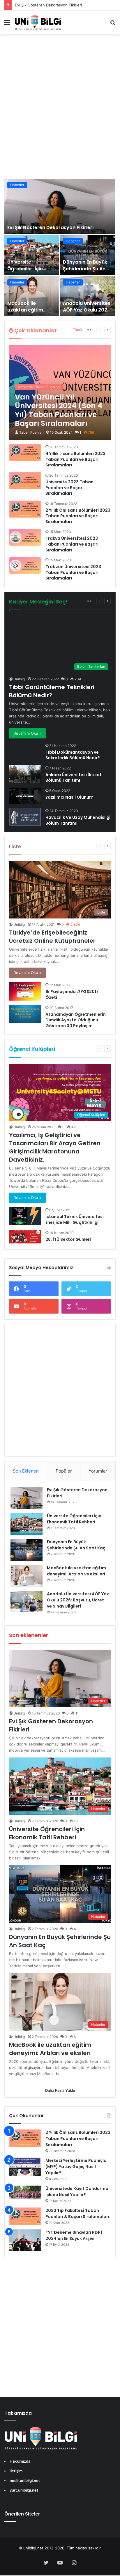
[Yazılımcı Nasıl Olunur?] (25, 796)
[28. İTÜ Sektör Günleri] (25, 1237)
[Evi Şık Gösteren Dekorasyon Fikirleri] (60, 206)
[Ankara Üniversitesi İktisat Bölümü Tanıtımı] (25, 774)
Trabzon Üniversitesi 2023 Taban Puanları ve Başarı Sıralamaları (73, 572)
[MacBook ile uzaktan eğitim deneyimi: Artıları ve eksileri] (32, 296)
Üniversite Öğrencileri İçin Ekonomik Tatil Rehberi (25, 272)
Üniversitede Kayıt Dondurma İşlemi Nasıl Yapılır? (77, 2192)
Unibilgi (20, 679)
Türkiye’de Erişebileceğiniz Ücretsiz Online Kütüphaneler (52, 937)
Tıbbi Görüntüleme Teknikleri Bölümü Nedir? (52, 691)
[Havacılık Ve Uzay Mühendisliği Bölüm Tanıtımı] (25, 817)
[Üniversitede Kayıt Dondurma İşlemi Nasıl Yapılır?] (25, 2193)
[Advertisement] (60, 113)
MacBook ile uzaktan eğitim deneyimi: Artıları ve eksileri (31, 313)
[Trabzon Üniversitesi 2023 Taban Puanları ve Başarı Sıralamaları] (25, 565)
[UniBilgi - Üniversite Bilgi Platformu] (38, 22)
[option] (60, 248)
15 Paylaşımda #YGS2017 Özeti (72, 994)
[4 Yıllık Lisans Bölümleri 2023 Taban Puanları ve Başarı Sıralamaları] (25, 452)
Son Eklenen (26, 1471)
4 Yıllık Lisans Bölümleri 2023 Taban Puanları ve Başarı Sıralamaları (75, 459)
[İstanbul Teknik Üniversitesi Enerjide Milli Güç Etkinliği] (25, 1216)
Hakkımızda (20, 2461)
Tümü (77, 330)
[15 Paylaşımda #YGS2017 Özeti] (25, 991)
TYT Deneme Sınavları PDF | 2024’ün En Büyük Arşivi (74, 2235)
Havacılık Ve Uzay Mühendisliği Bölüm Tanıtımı (78, 820)
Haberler (17, 185)
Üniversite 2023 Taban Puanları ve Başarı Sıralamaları (69, 488)
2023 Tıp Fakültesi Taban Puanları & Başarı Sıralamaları (77, 2213)
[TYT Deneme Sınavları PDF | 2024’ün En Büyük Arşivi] (25, 2240)
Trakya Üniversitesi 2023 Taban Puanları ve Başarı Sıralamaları (72, 544)
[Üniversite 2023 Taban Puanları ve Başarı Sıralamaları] (25, 481)
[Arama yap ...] (113, 24)
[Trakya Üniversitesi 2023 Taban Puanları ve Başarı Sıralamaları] (25, 537)
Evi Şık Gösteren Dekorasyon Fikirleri (48, 5)
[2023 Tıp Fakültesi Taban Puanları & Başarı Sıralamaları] (25, 2216)
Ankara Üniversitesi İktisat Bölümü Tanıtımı (74, 778)
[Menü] (7, 24)
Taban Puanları (31, 432)
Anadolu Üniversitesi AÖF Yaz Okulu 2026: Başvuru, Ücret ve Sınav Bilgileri (87, 313)
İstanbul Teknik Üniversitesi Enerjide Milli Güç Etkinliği (75, 1219)
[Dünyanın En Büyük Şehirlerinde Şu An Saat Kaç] (88, 255)
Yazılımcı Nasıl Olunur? (69, 797)
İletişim (16, 2471)
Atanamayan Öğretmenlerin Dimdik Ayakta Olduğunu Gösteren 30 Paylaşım (76, 1020)
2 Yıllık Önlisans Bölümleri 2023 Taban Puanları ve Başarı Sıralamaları (78, 516)
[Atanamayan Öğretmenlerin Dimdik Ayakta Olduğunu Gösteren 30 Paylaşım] (25, 1014)
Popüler (64, 1471)
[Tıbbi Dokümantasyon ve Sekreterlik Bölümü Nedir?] (12, 745)
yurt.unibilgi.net (24, 2490)
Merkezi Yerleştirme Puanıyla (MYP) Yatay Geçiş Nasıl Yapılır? (76, 2167)
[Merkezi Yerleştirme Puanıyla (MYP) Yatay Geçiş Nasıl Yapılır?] (25, 2167)
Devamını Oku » (27, 733)
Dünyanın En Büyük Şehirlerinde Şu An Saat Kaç (85, 269)
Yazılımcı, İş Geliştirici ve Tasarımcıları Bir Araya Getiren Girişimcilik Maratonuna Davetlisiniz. (55, 1147)
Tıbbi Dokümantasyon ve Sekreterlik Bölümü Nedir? (73, 755)
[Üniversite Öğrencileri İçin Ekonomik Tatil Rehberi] (32, 255)
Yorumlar (98, 1471)
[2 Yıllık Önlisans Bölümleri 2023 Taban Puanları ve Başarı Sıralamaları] (25, 509)
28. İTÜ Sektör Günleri (68, 1239)
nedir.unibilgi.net (25, 2480)
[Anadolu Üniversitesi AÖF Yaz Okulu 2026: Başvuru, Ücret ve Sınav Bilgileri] (88, 296)
